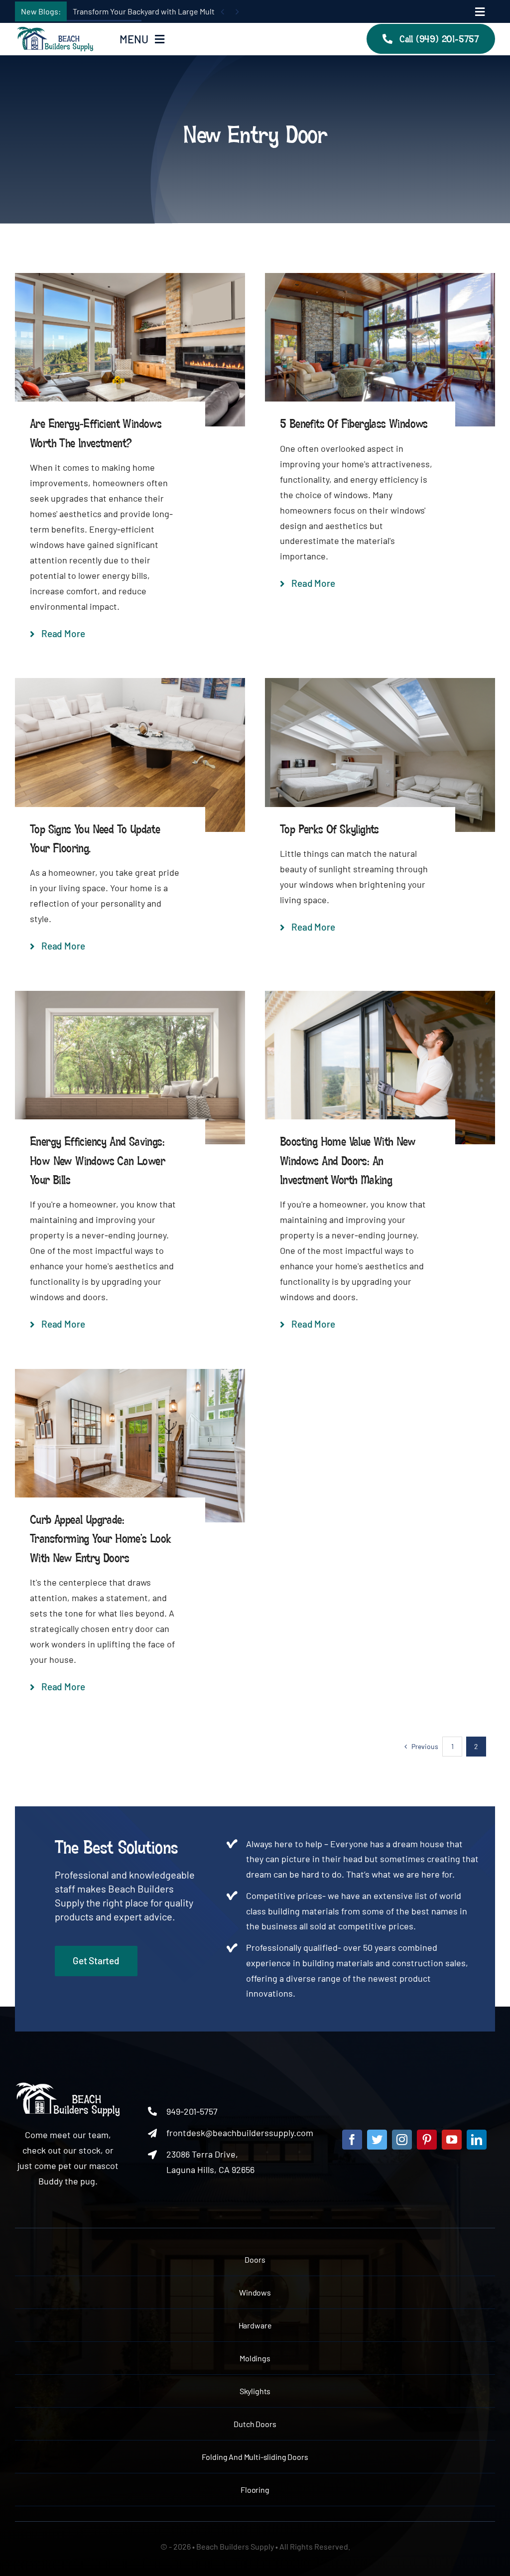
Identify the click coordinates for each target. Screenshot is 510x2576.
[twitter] (377, 2140)
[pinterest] (427, 2140)
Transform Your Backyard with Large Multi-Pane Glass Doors (176, 11)
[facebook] (352, 2140)
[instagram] (402, 2140)
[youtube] (452, 2140)
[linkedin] (477, 2140)
